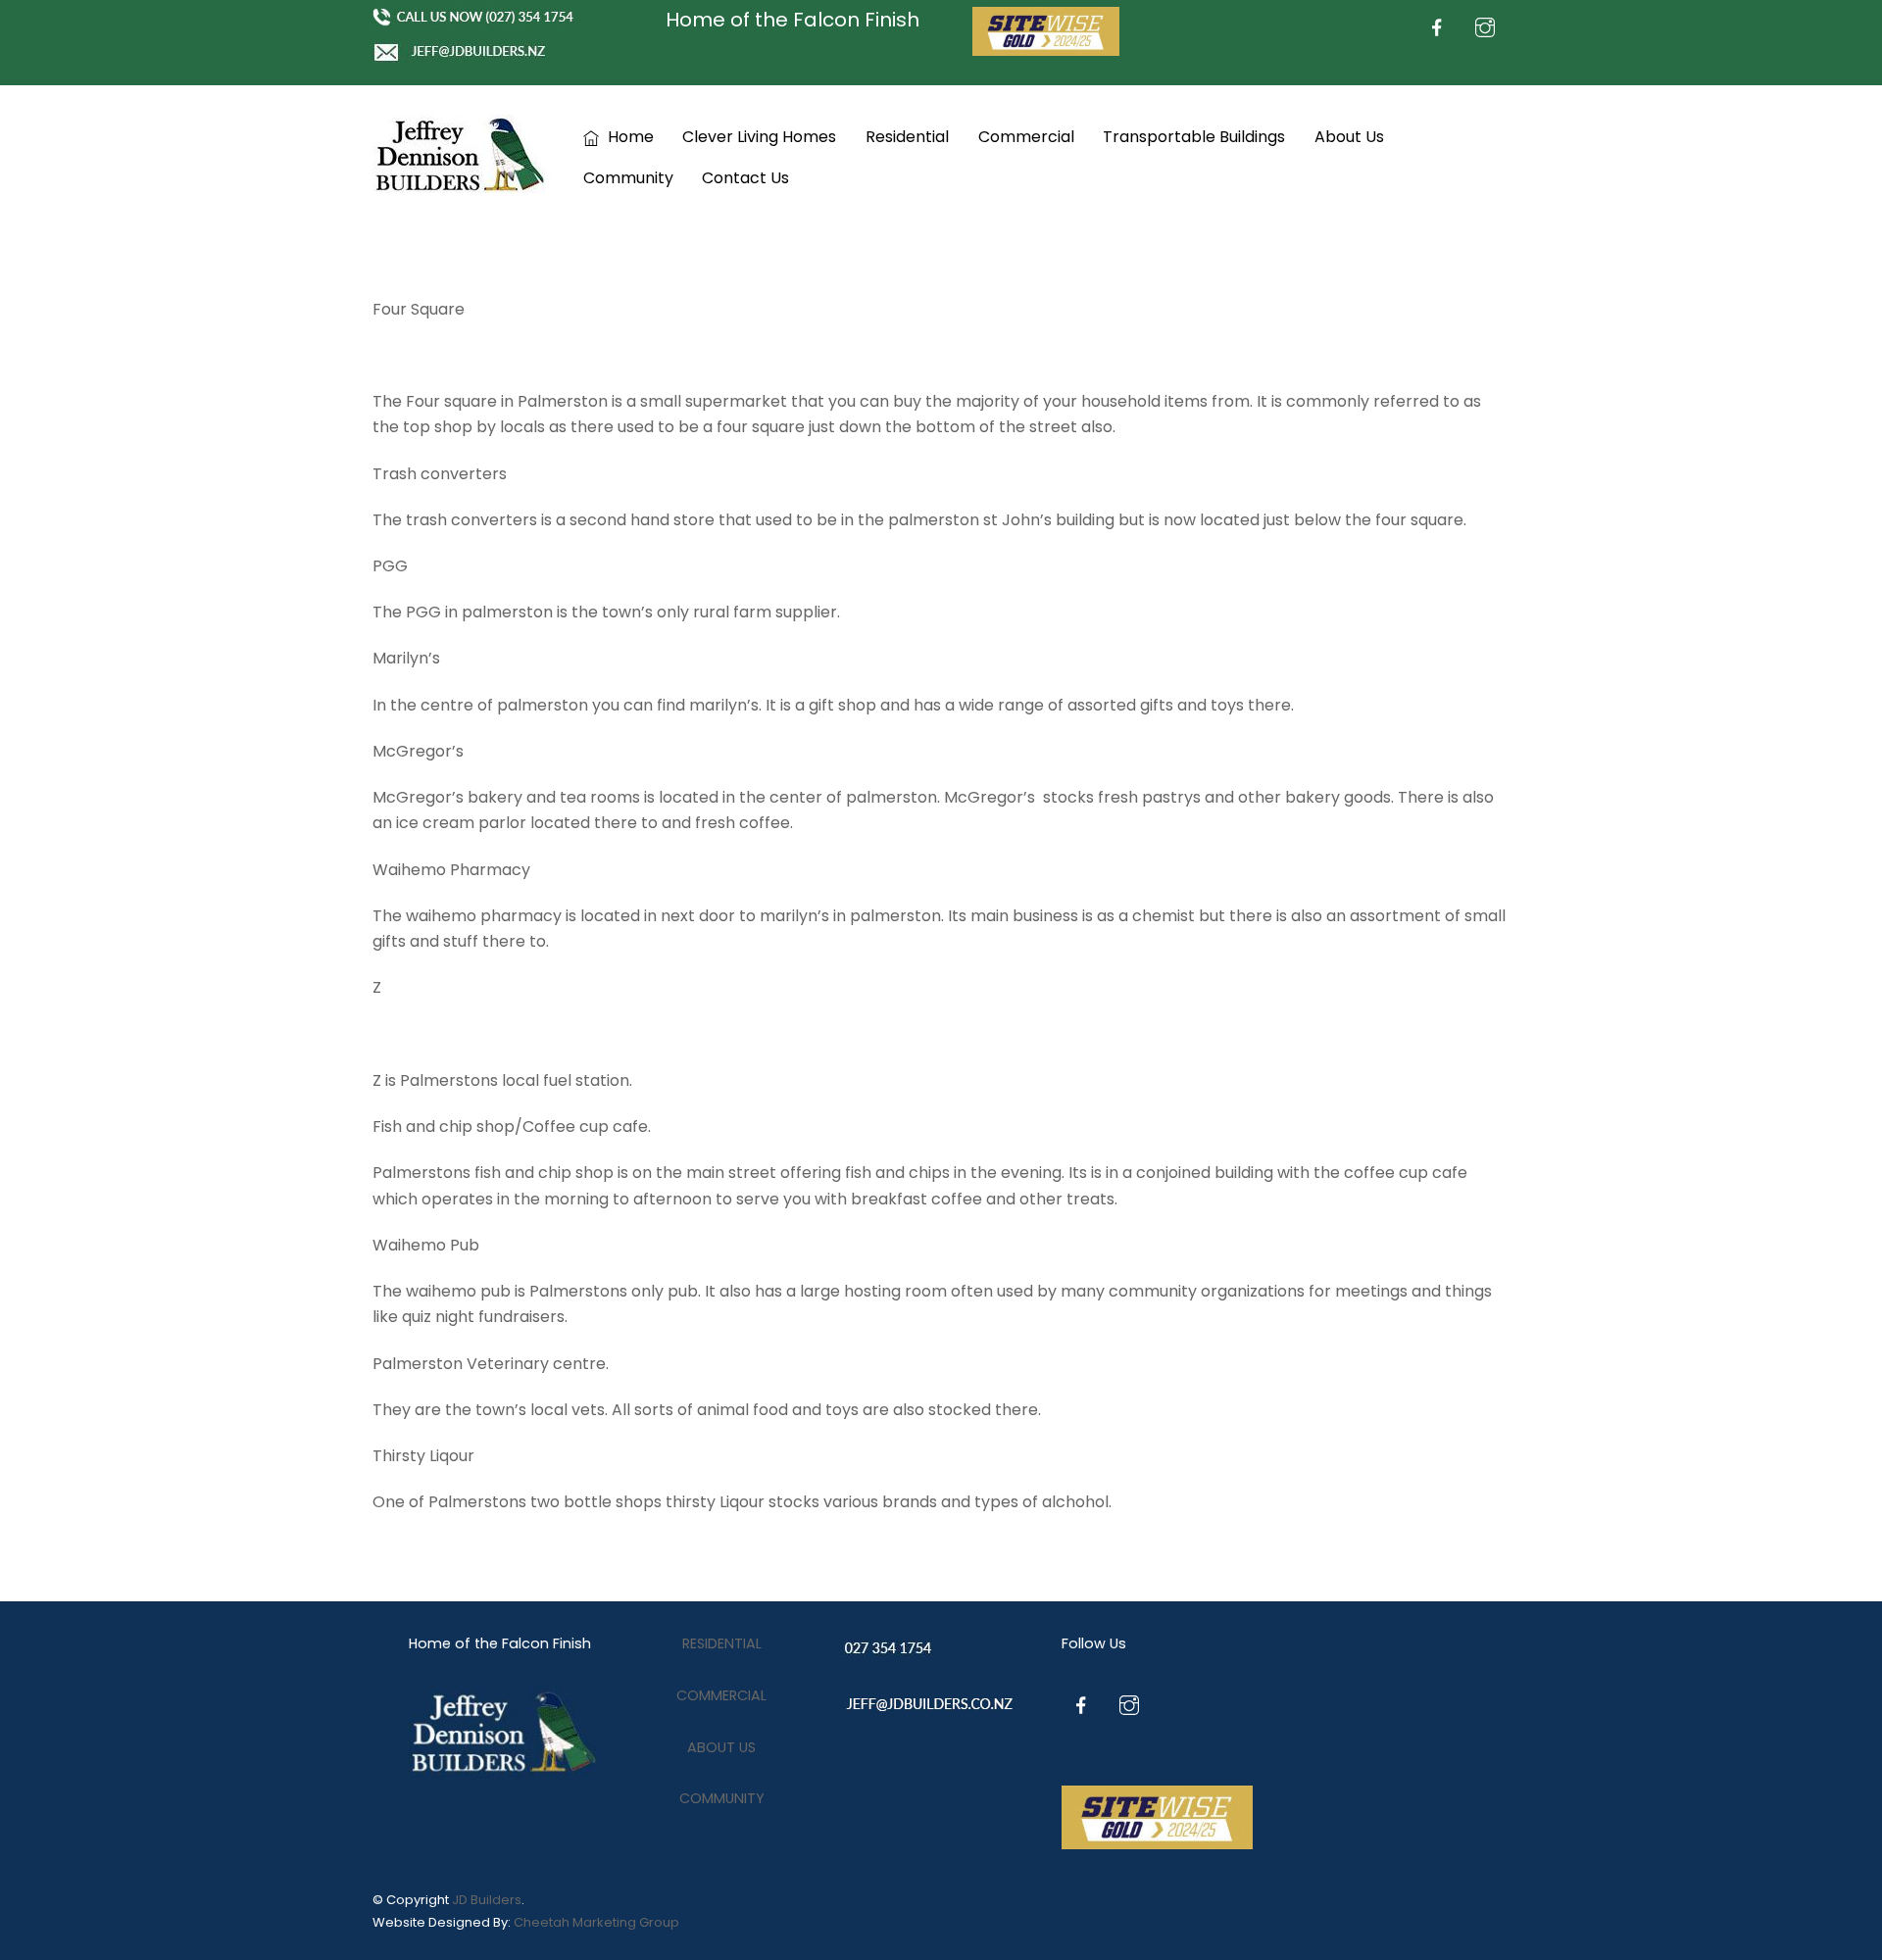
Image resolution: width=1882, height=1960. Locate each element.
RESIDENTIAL (722, 1643)
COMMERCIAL (721, 1695)
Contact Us (745, 178)
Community (628, 178)
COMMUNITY (722, 1798)
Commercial (1026, 137)
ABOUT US (721, 1747)
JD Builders (487, 1900)
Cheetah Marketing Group (596, 1922)
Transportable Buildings (1194, 137)
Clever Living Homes (759, 137)
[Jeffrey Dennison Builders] (462, 186)
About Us (1349, 137)
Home (629, 137)
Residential (907, 137)
